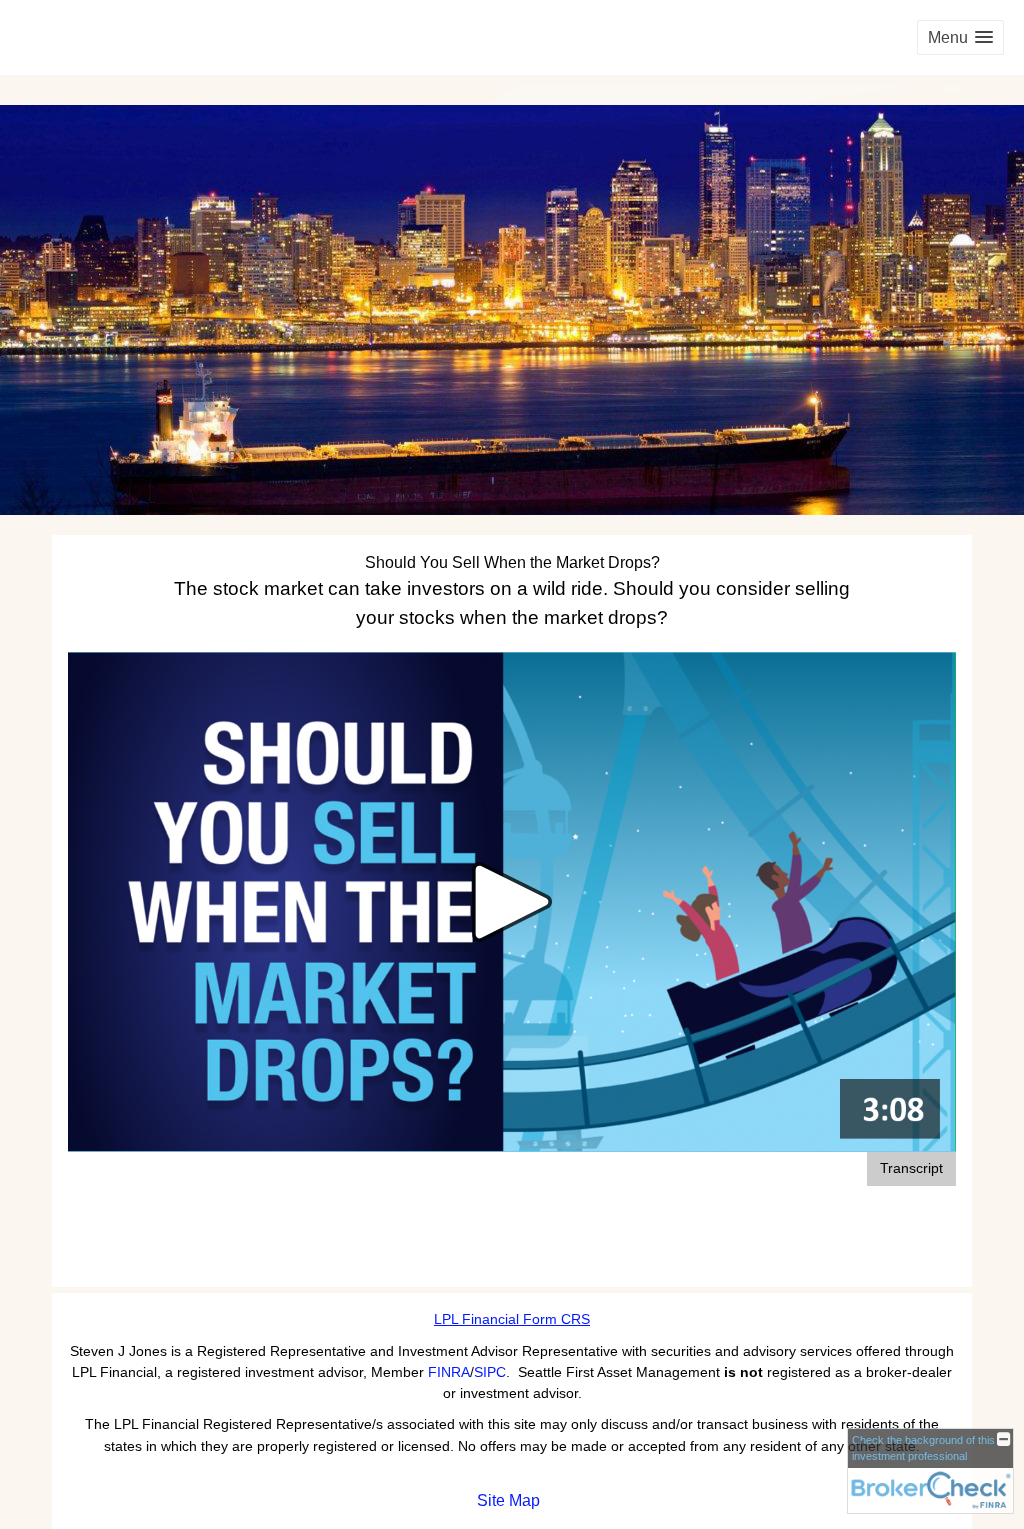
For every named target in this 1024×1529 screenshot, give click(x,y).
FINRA (449, 1372)
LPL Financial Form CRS (512, 1319)
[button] (960, 37)
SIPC (490, 1372)
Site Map (508, 1500)
